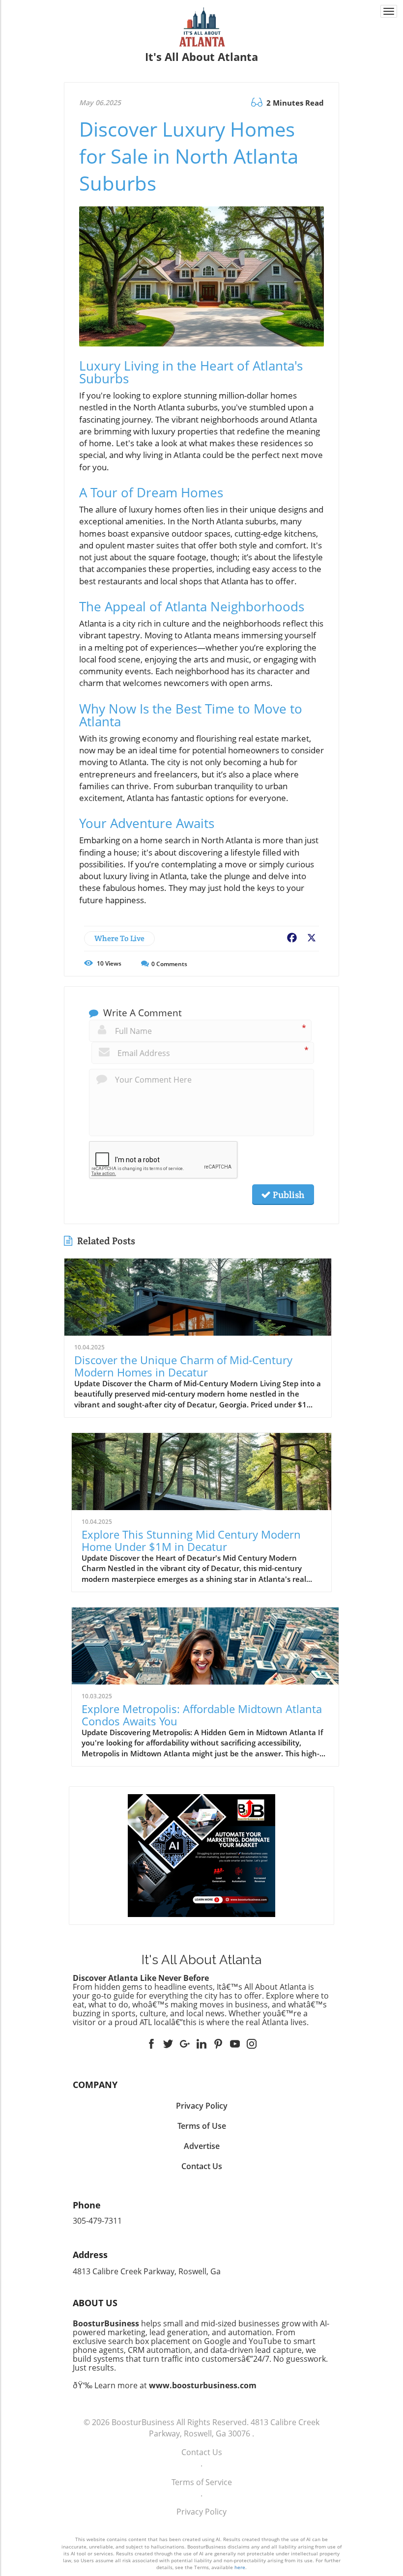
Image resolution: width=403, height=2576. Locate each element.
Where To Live (119, 938)
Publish (288, 1195)
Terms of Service (202, 2482)
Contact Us (202, 2452)
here (240, 2567)
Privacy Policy (201, 2512)
